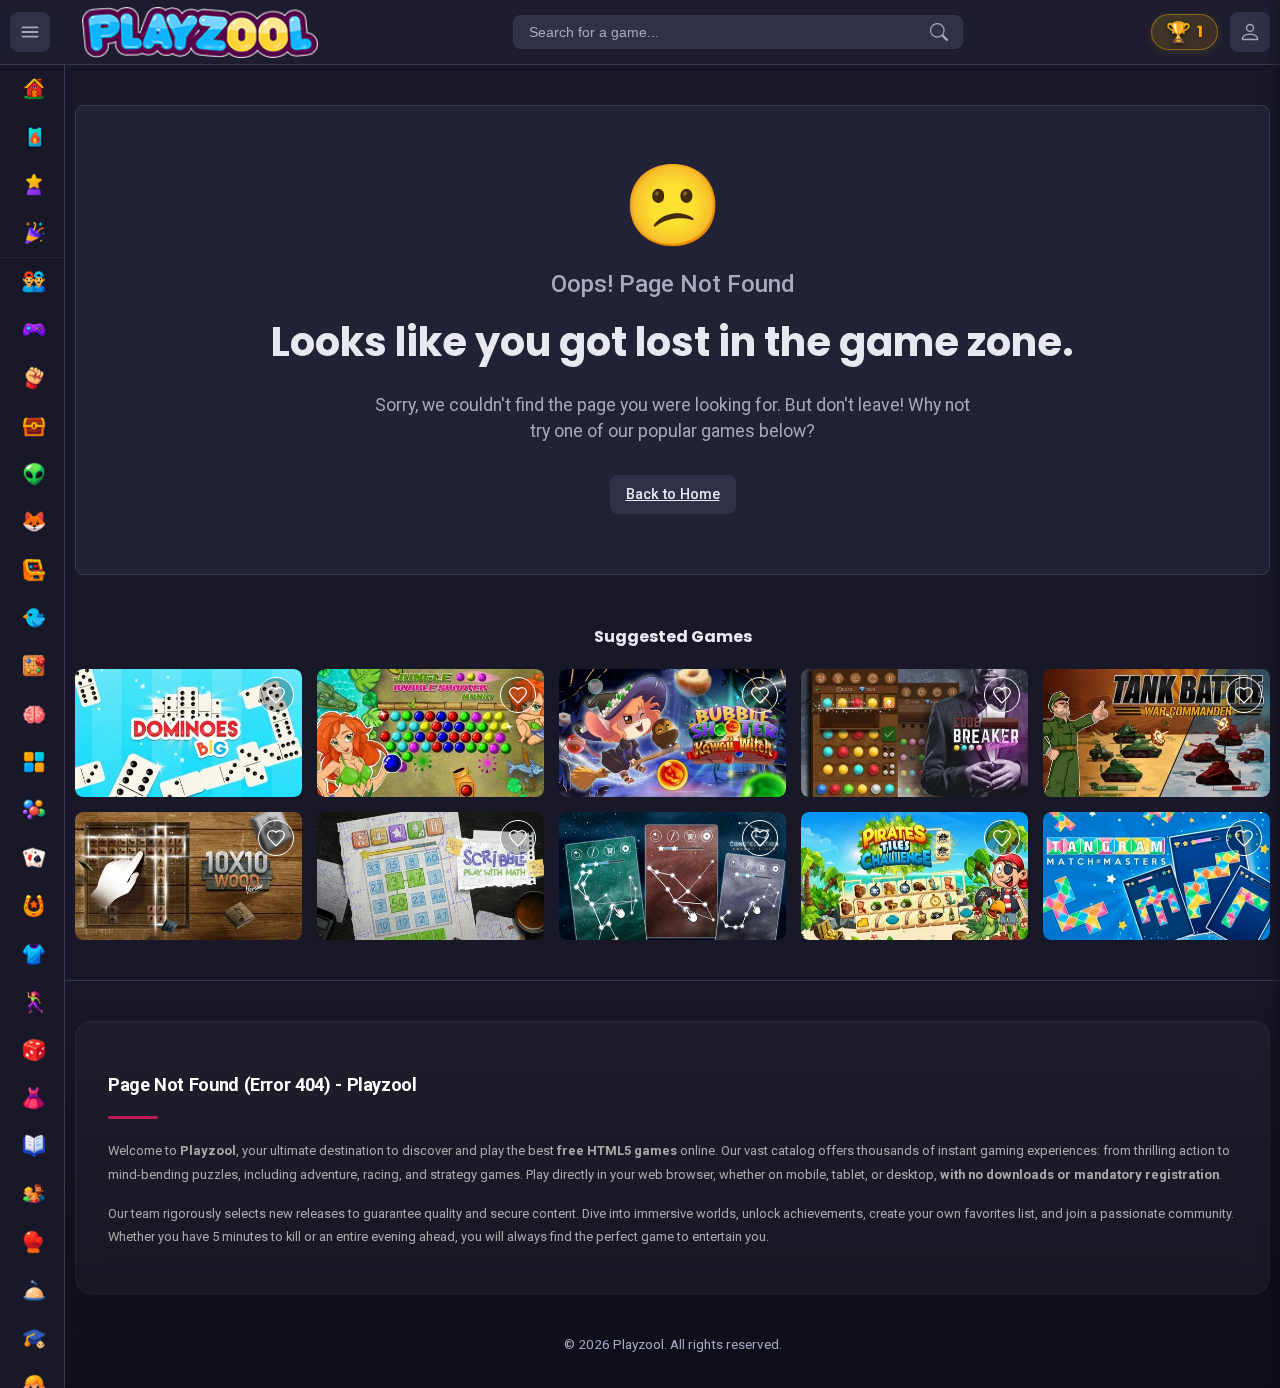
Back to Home (673, 494)
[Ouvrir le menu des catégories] (30, 32)
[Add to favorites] (276, 695)
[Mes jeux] (1250, 32)
